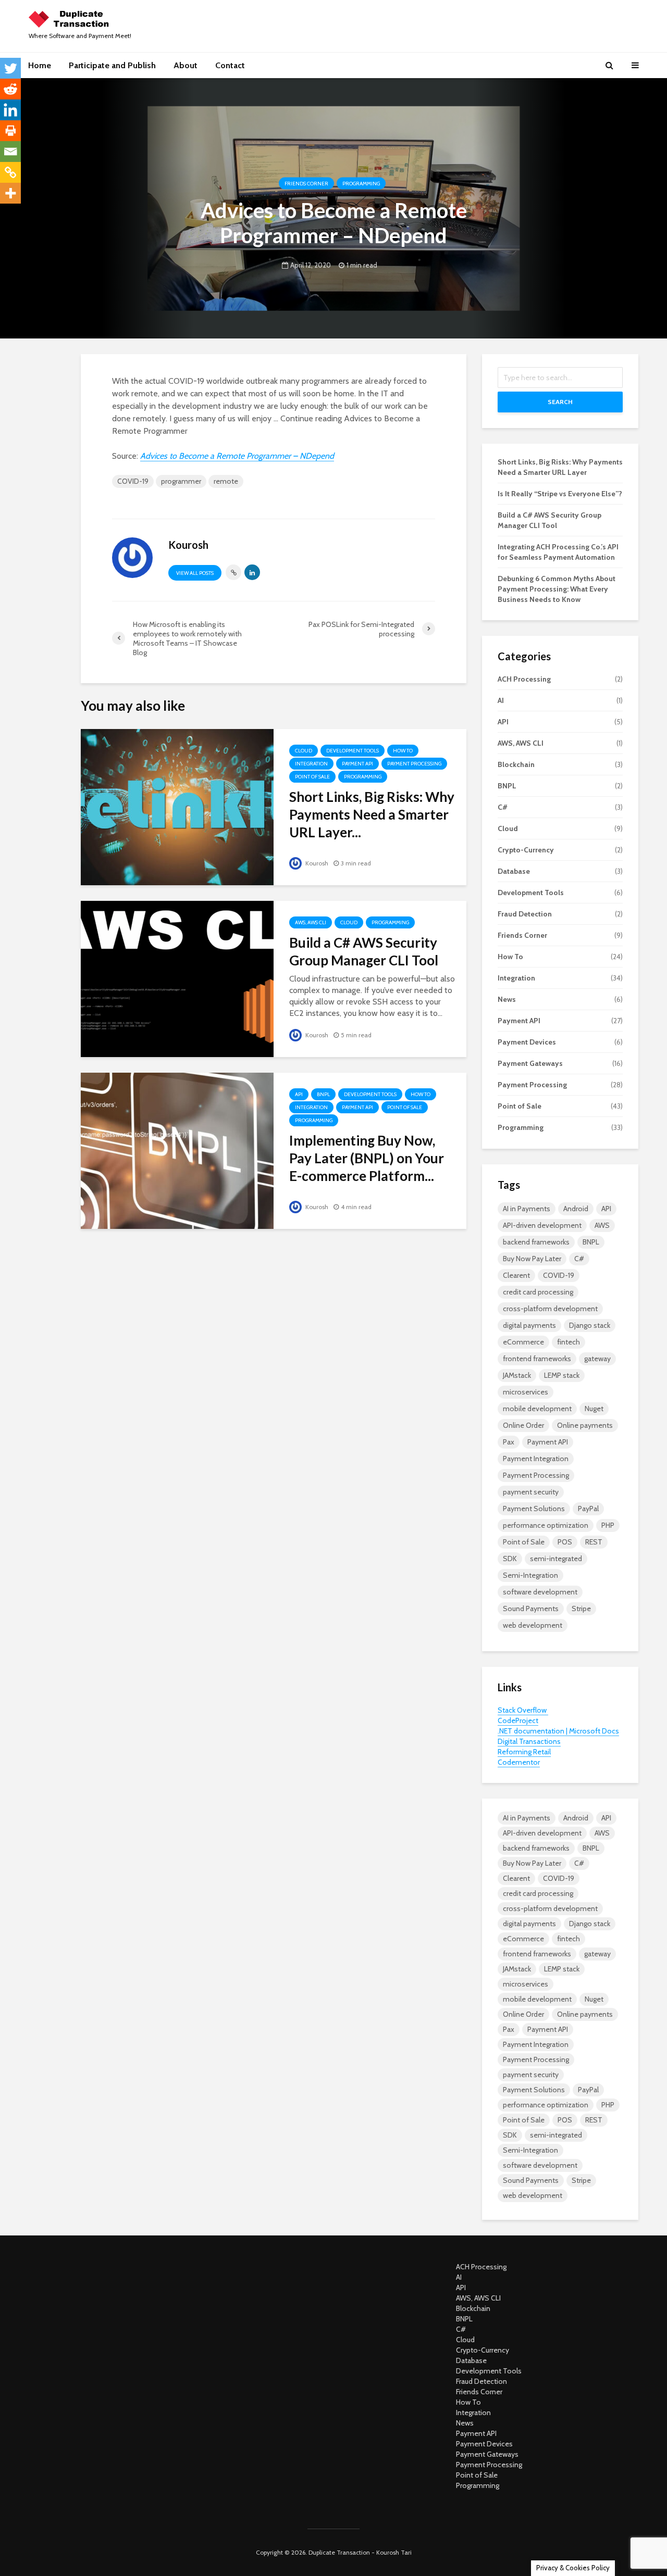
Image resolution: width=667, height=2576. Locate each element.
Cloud (304, 751)
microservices (526, 1392)
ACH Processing (524, 679)
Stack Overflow (523, 1710)
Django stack (590, 1325)
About (186, 65)
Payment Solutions (534, 1509)
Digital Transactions (529, 1741)
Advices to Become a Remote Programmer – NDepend (237, 456)
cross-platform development (550, 1309)
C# (503, 807)
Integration (311, 764)
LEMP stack (562, 1375)
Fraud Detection (525, 914)
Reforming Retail (524, 1752)
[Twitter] (10, 68)
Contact (230, 65)
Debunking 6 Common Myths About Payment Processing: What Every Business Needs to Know (557, 589)
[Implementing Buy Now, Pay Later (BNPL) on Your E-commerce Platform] (177, 1150)
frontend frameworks (537, 1359)
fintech (569, 1342)
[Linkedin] (10, 110)
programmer (181, 481)
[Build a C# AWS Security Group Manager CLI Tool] (177, 978)
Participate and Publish (112, 65)
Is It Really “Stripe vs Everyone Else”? (560, 494)
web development (533, 1625)
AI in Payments (527, 1209)
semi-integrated (556, 1559)
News (507, 999)
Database (514, 871)
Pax (509, 1442)
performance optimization (546, 1525)
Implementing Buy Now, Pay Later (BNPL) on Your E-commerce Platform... (367, 1158)
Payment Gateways (530, 1063)
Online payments (585, 1425)
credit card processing (538, 1292)
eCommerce (523, 1342)
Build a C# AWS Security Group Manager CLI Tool (364, 951)
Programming (361, 184)
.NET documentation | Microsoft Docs (558, 1731)
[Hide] (4, 213)
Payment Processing (414, 764)
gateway (597, 1359)
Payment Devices (527, 1042)
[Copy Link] (10, 172)
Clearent (516, 1275)
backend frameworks (536, 1242)
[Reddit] (10, 89)
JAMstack (517, 1375)
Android (576, 1209)
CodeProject (518, 1720)
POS (565, 1542)
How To (403, 751)
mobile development (537, 1409)
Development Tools (353, 751)
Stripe (581, 1609)
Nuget (594, 1409)
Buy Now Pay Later (532, 1259)
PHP (608, 1525)
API (299, 1094)
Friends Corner (306, 184)
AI (501, 700)
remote (226, 481)
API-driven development (542, 1225)
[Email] (10, 152)
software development (540, 1592)
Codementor (519, 1762)
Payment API (357, 764)
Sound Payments (531, 1609)
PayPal (588, 1509)
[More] (10, 193)
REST (594, 1542)
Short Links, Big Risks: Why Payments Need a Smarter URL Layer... (372, 814)
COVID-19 (133, 481)
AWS (602, 1225)
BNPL (323, 1094)
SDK (510, 1559)
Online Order (523, 1425)
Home (40, 65)
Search (560, 402)
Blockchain (516, 764)
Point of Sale (312, 777)
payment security (531, 1492)
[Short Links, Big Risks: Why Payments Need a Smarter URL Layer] (177, 806)
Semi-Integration (530, 1575)
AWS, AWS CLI (311, 922)
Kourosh (316, 863)
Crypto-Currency (526, 850)
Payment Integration (536, 1459)
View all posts (195, 573)
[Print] (10, 131)
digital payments (529, 1325)
